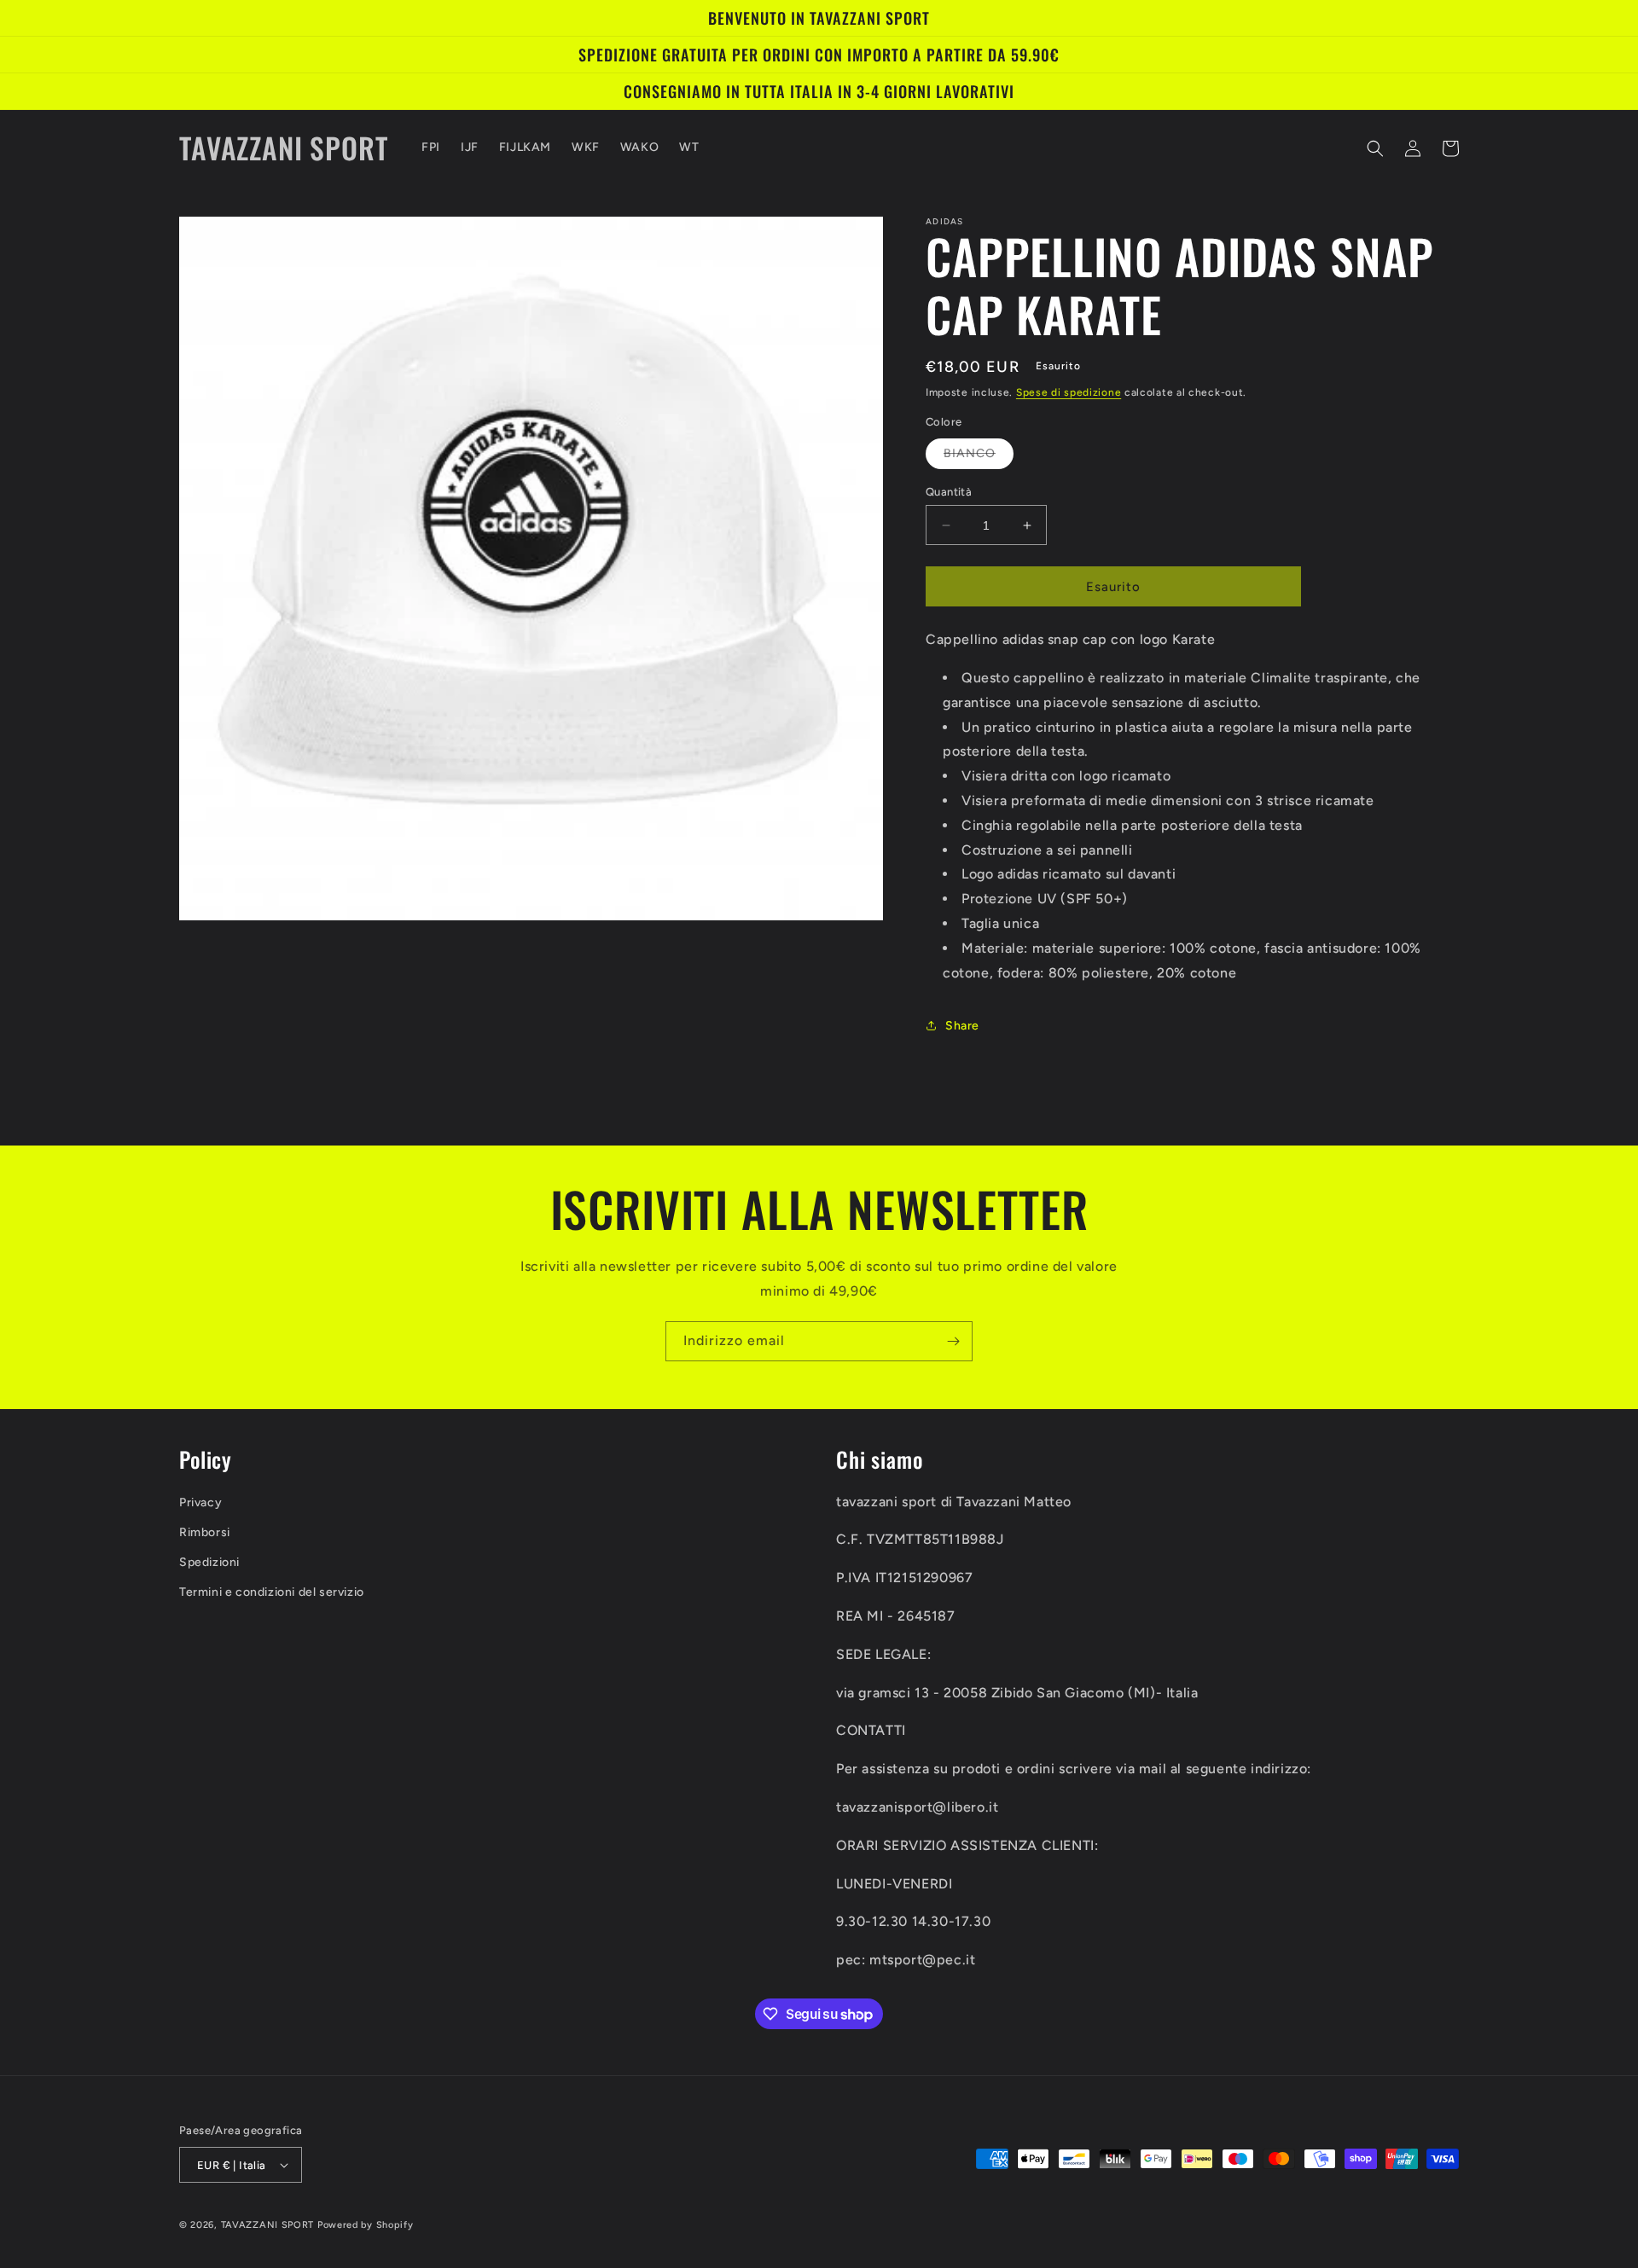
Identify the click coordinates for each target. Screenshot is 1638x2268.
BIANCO (979, 457)
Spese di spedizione (1069, 392)
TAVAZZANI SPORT (268, 2225)
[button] (1375, 148)
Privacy (200, 1502)
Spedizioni (209, 1562)
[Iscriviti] (953, 1341)
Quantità (949, 492)
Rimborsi (205, 1532)
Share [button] (962, 1026)
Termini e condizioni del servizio (272, 1592)
